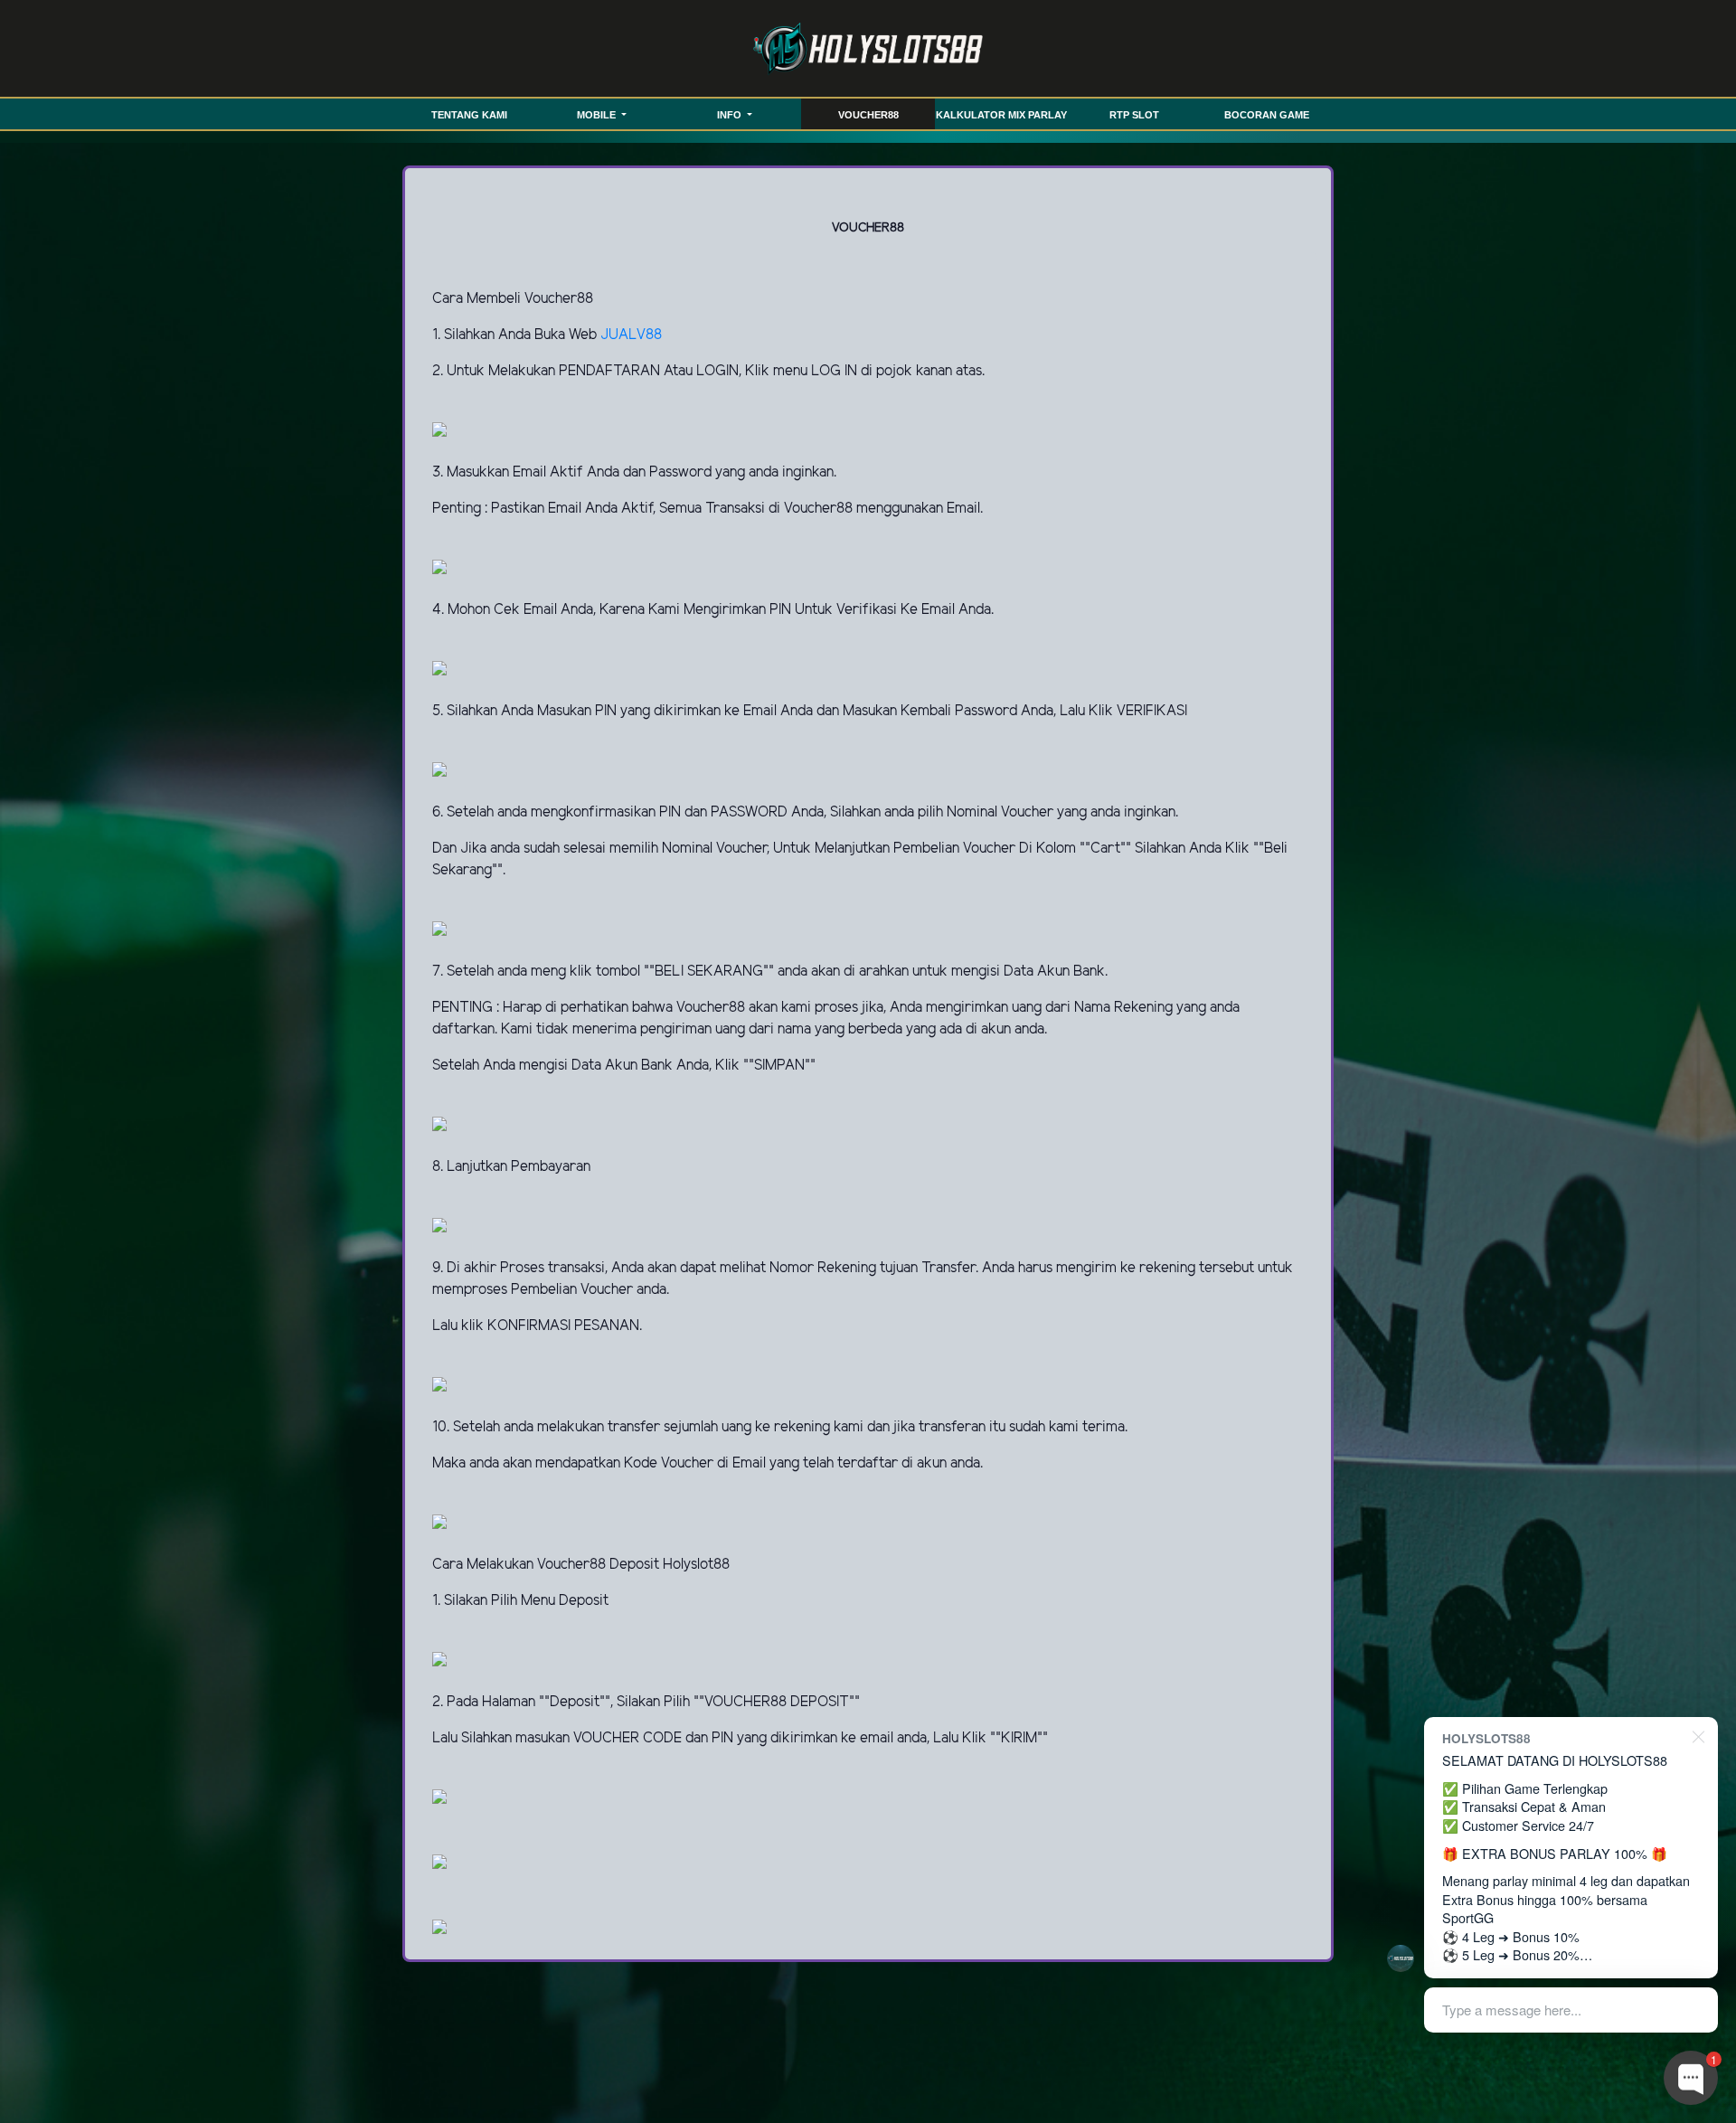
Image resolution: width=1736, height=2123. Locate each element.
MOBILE (598, 115)
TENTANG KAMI (469, 115)
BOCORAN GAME (1267, 115)
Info (731, 115)
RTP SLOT (1134, 115)
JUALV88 (631, 335)
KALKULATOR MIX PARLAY (1001, 115)
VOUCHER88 (868, 115)
